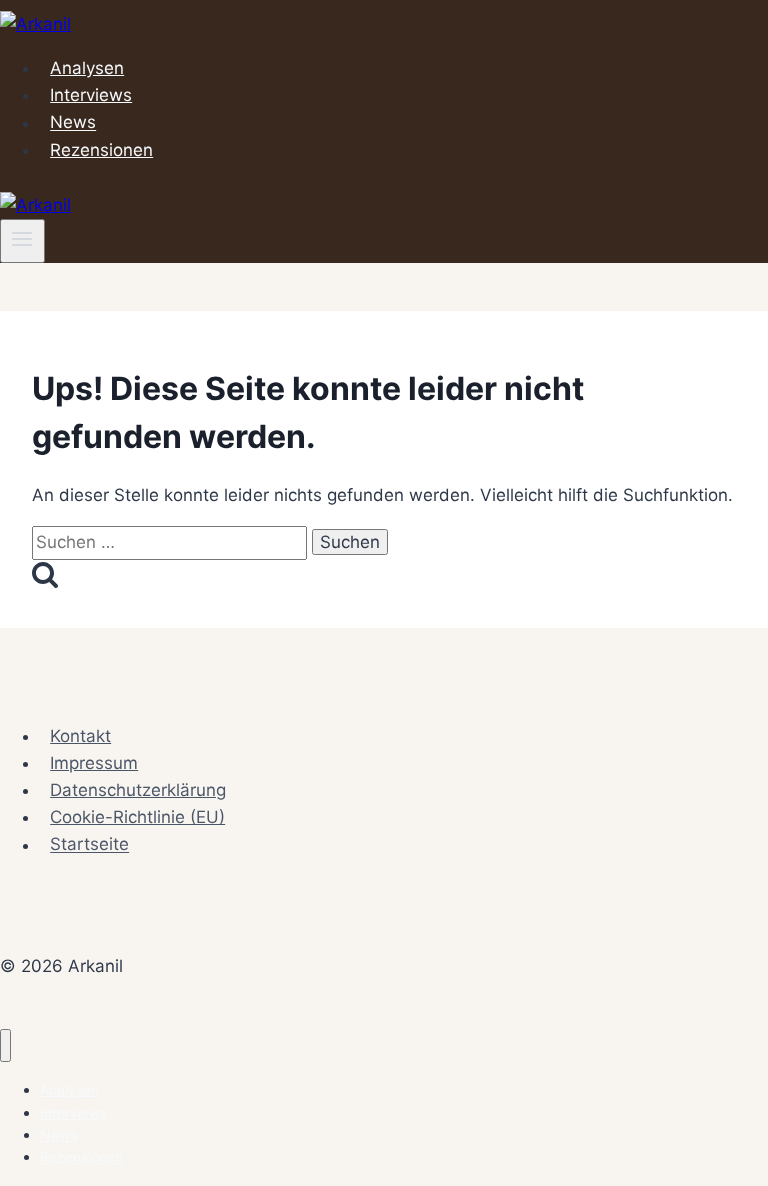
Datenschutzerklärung (138, 790)
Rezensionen (101, 150)
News (73, 123)
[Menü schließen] (5, 1045)
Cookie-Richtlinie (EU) (137, 817)
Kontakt (80, 736)
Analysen (87, 68)
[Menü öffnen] (22, 241)
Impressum (94, 763)
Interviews (91, 95)
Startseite (89, 845)
